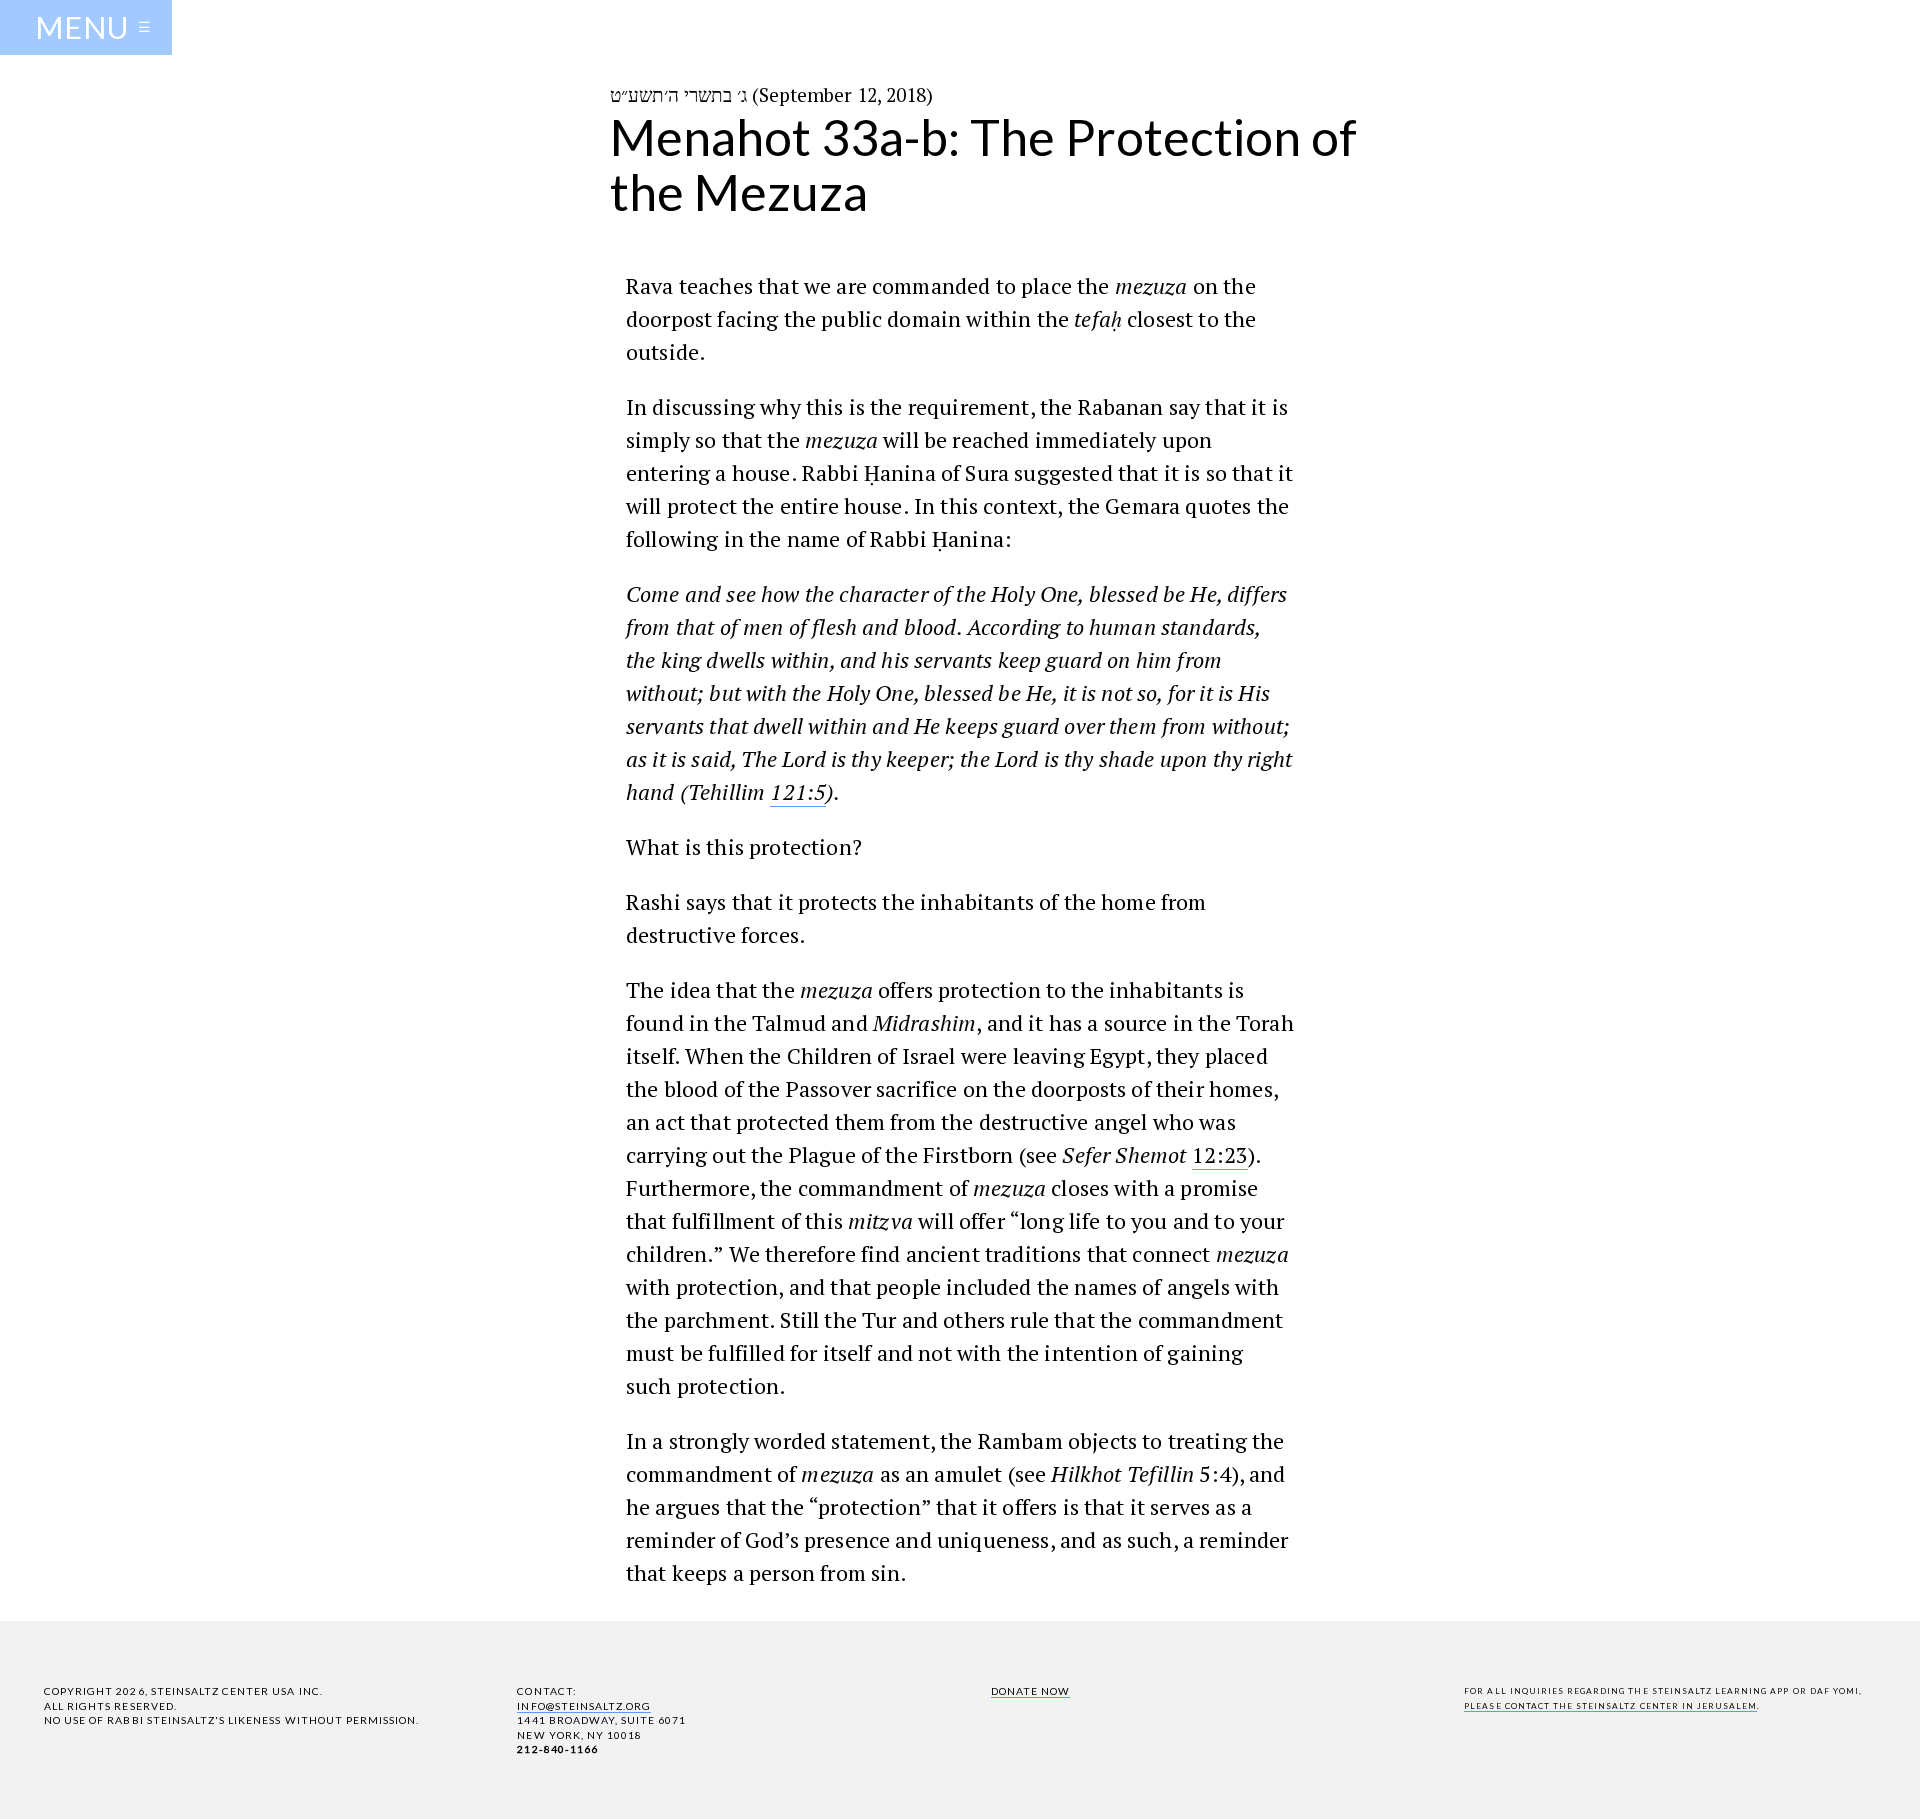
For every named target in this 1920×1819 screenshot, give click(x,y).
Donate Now (1030, 1691)
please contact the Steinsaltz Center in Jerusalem (1610, 1706)
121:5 (798, 791)
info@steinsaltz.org (584, 1706)
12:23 (1220, 1154)
